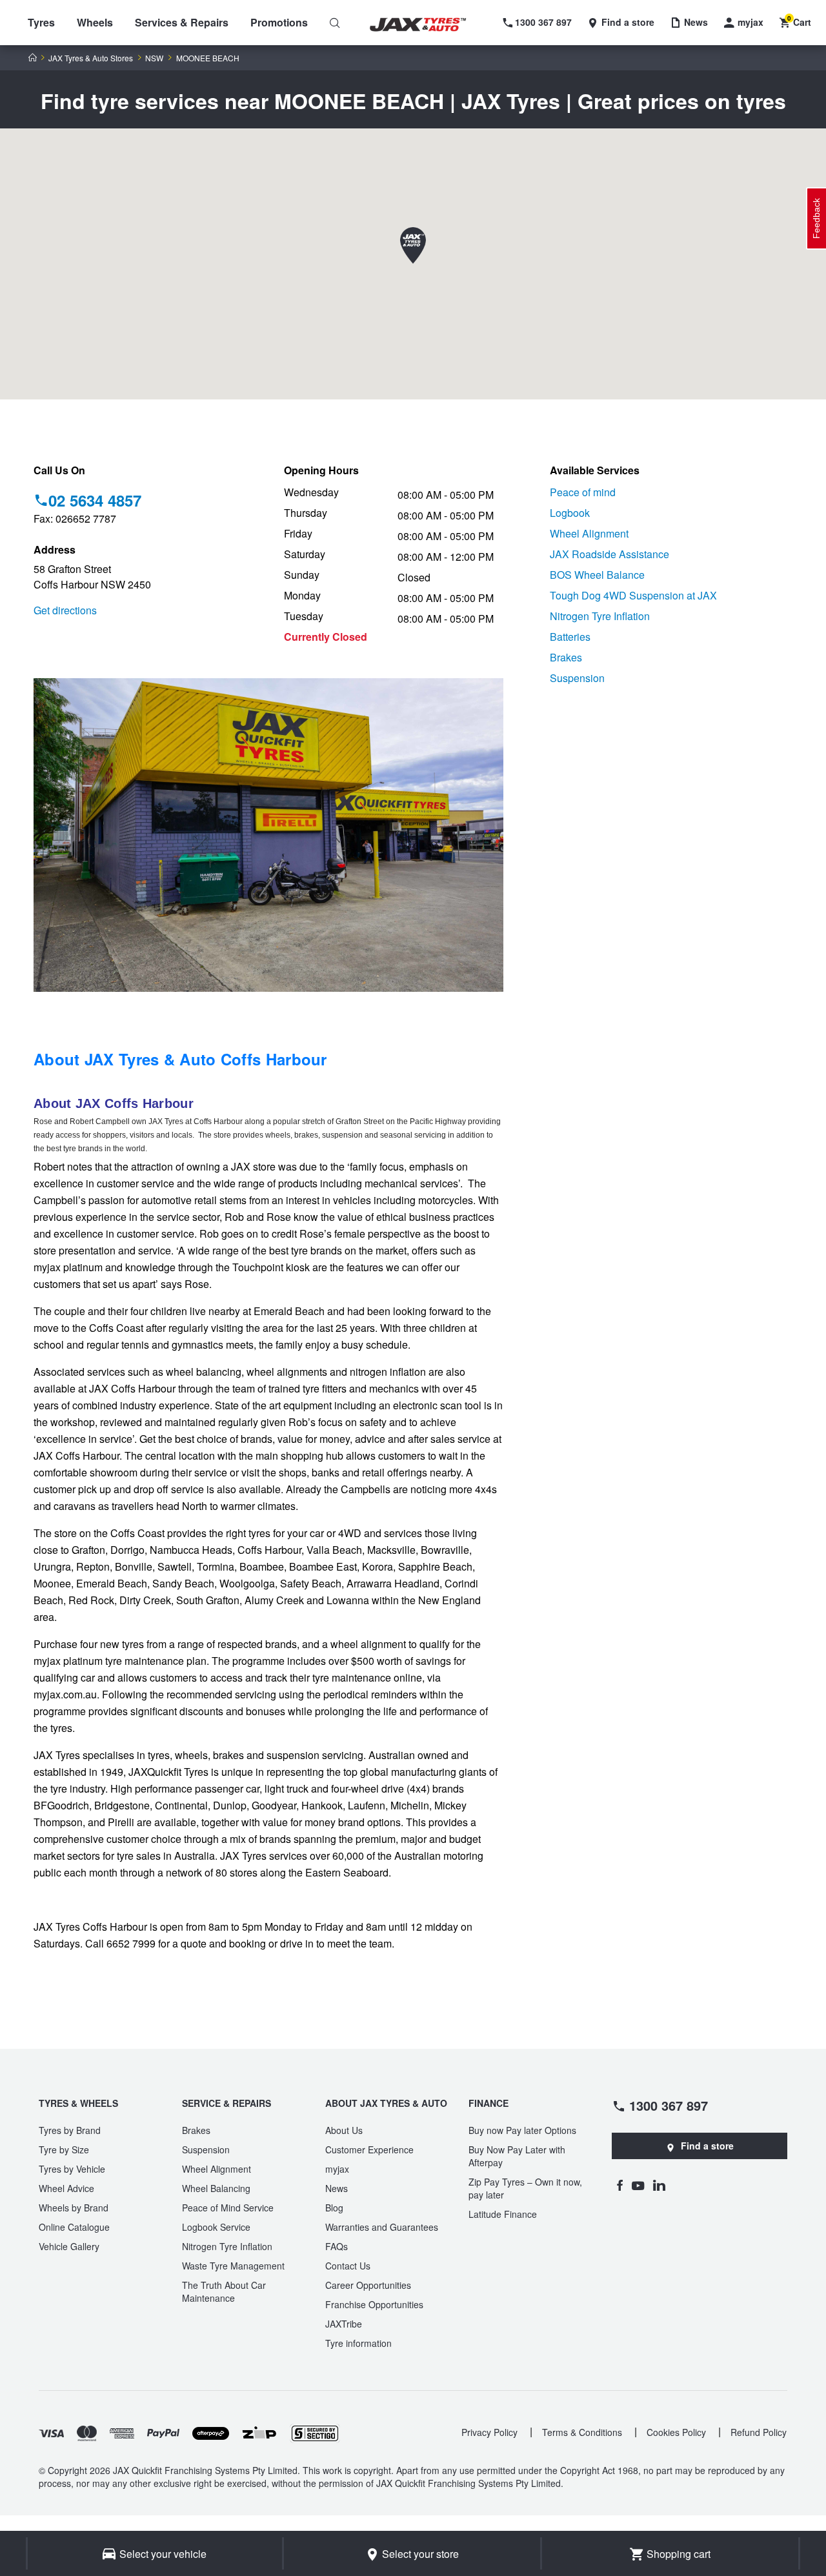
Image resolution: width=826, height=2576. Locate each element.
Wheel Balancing (216, 2188)
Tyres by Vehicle (72, 2169)
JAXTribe (344, 2324)
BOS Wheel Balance (597, 575)
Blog (334, 2208)
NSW (154, 58)
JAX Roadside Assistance (609, 554)
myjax (337, 2169)
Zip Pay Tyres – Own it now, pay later (525, 2188)
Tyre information (358, 2343)
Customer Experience (369, 2149)
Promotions (279, 22)
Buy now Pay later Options (522, 2130)
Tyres (41, 22)
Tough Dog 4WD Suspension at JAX (633, 595)
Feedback (816, 218)
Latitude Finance (503, 2214)
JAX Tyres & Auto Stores (91, 58)
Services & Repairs (182, 22)
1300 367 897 (669, 2105)
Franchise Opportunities (374, 2304)
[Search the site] (335, 23)
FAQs (337, 2246)
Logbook (570, 513)
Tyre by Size (64, 2149)
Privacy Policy (489, 2432)
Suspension (577, 678)
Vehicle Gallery (69, 2246)
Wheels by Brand (74, 2208)
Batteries (570, 637)
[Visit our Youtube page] (638, 2185)
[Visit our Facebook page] (619, 2185)
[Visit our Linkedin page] (659, 2185)
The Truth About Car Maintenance (224, 2291)
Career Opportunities (368, 2285)
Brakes (566, 657)
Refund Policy (759, 2432)
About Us (344, 2130)
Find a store (707, 2146)
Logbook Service (216, 2227)
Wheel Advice (66, 2188)
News (337, 2188)
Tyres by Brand (70, 2130)
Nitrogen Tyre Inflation (600, 616)
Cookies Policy (676, 2432)
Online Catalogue (74, 2227)
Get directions (65, 610)
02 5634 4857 (95, 500)
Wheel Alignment (589, 533)
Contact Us (348, 2266)
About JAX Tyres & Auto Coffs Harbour (180, 1059)
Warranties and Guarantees (382, 2227)
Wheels (95, 22)
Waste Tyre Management (233, 2266)
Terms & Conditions (582, 2432)
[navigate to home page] (427, 25)
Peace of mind (583, 492)
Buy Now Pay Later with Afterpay (517, 2156)
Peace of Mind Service (228, 2208)
